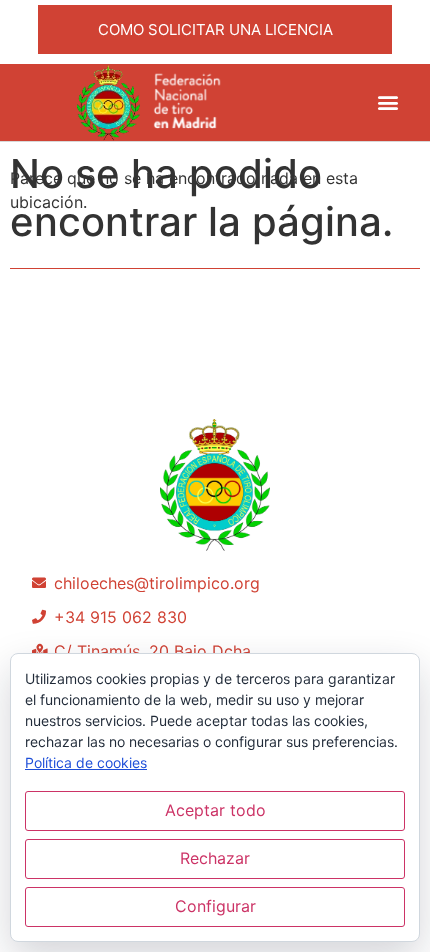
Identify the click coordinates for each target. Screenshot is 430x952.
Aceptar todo (215, 810)
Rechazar (215, 858)
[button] (387, 102)
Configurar (215, 906)
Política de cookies (86, 762)
